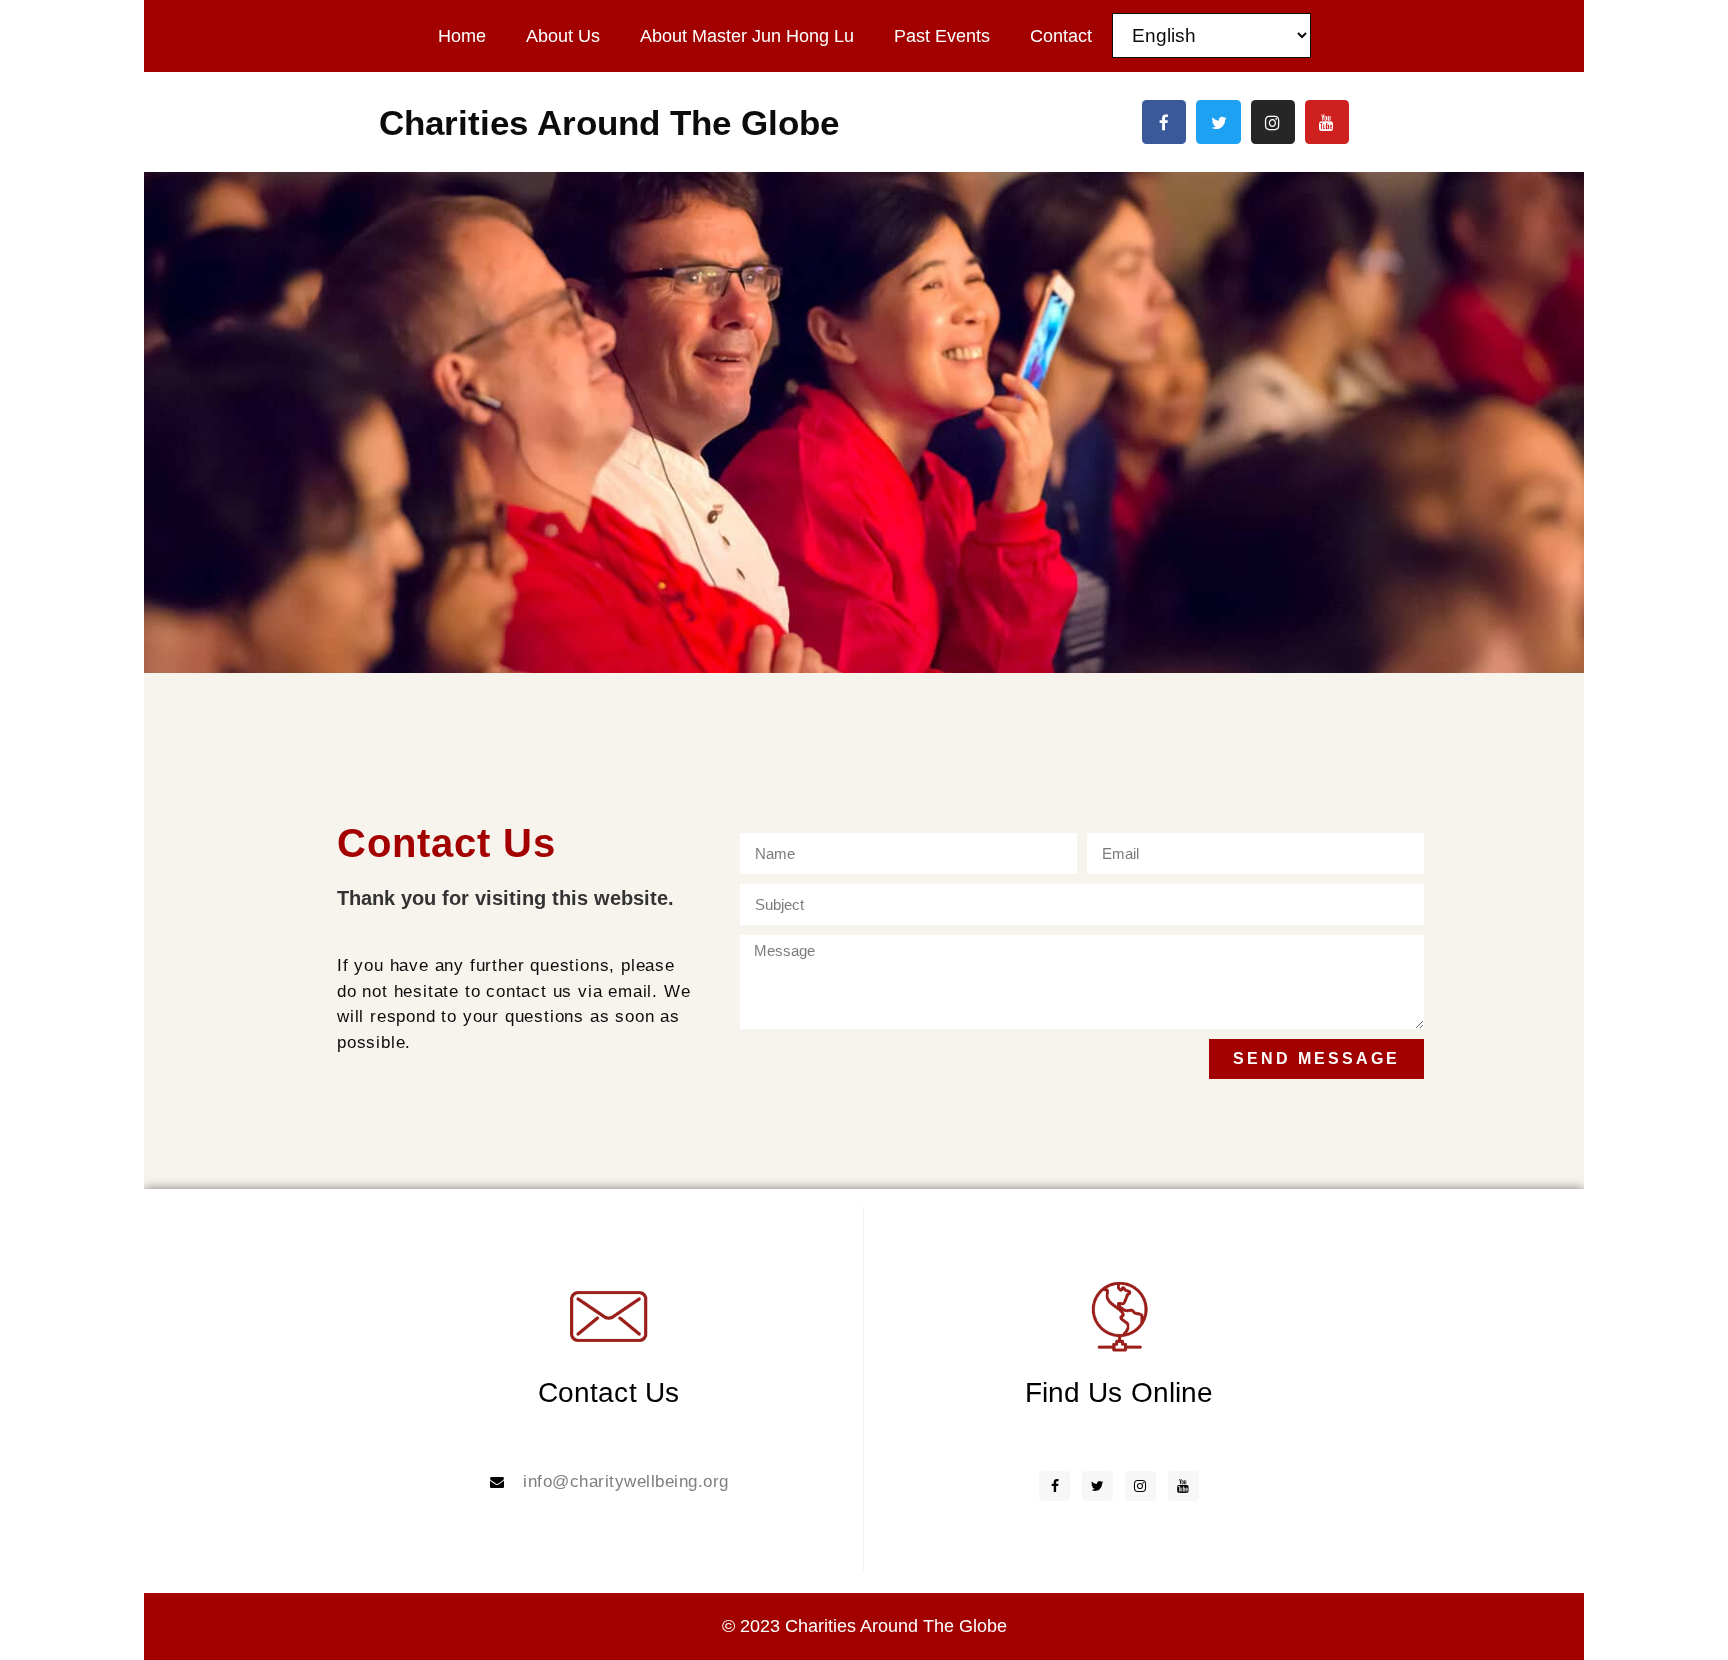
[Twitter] (1218, 122)
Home (462, 36)
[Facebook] (1164, 122)
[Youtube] (1327, 122)
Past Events (942, 36)
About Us (563, 36)
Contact (1061, 36)
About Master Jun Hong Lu (747, 36)
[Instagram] (1273, 122)
